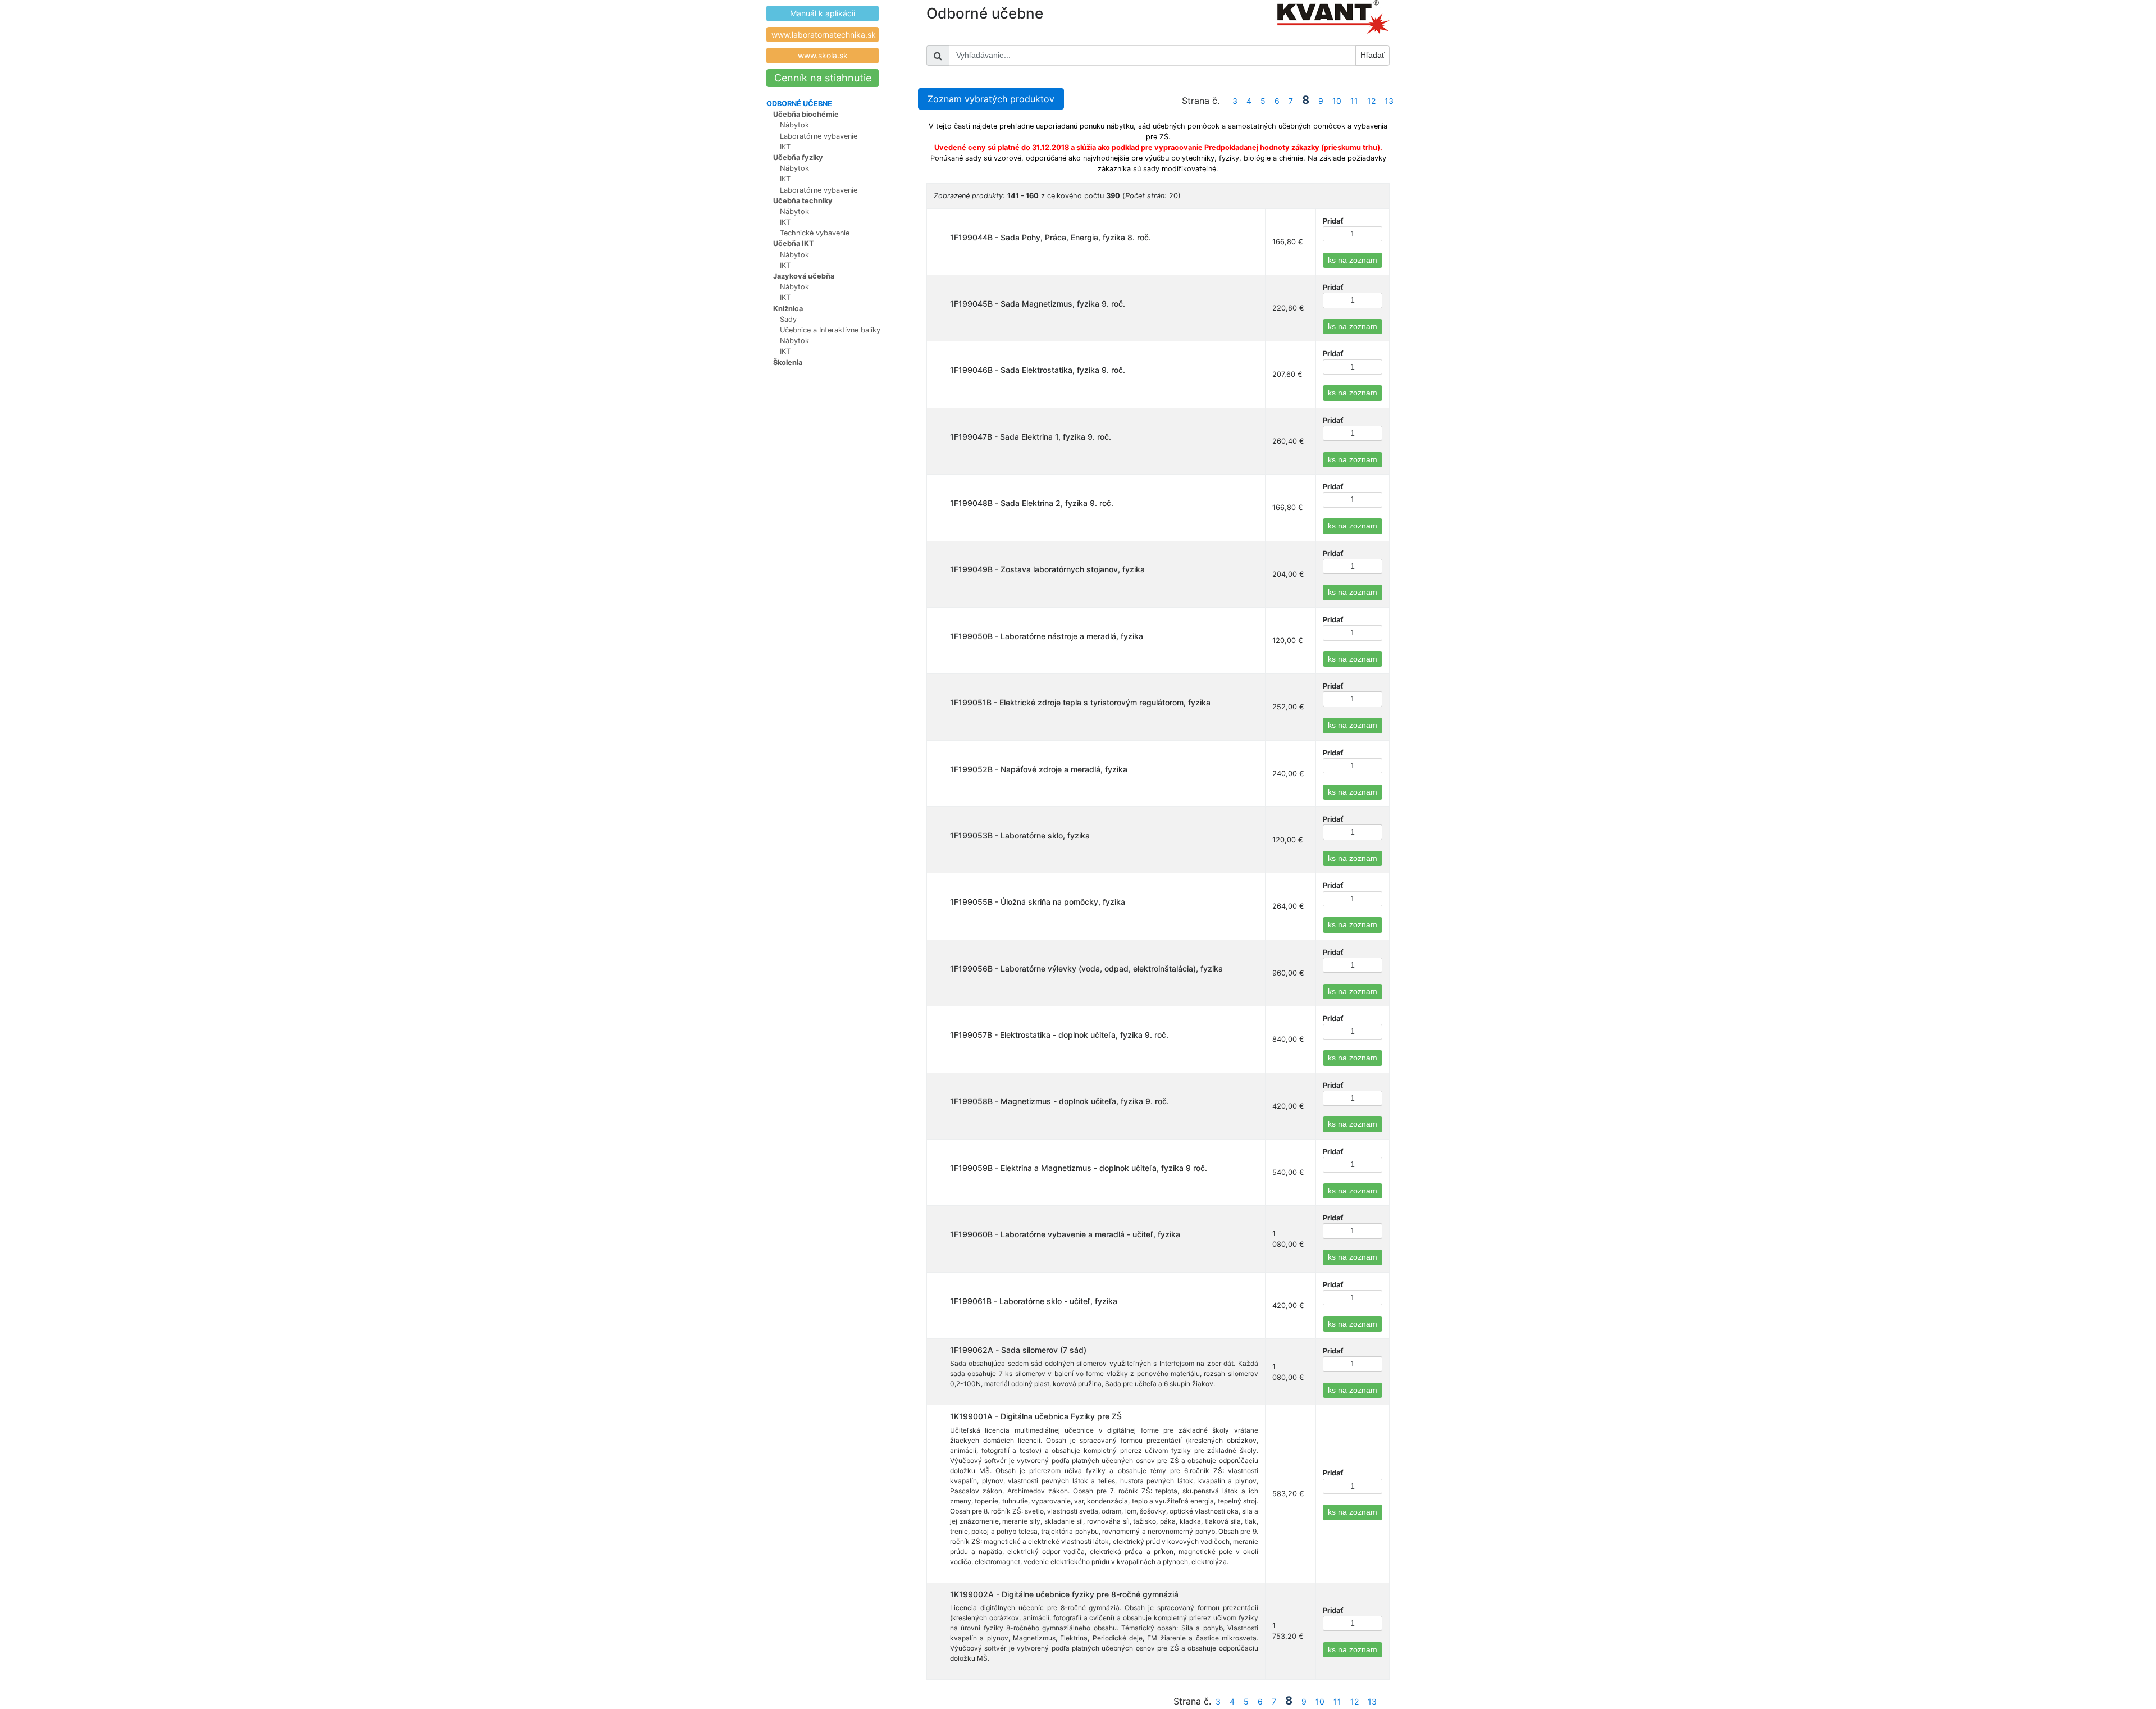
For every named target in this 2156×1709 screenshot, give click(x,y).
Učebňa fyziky (798, 158)
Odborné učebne (799, 104)
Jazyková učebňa (804, 276)
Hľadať (1372, 55)
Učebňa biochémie (806, 114)
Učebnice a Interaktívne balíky (830, 330)
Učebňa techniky (803, 201)
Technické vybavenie (815, 233)
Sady (788, 319)
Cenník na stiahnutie (823, 78)
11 (1354, 101)
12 (1371, 101)
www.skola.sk (823, 55)
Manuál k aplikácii (823, 13)
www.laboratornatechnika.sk (824, 35)
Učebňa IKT (794, 243)
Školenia (788, 363)
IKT (785, 147)
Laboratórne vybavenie (819, 136)
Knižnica (788, 309)
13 (1389, 101)
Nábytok (794, 125)
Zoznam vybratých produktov (991, 99)
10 (1337, 101)
